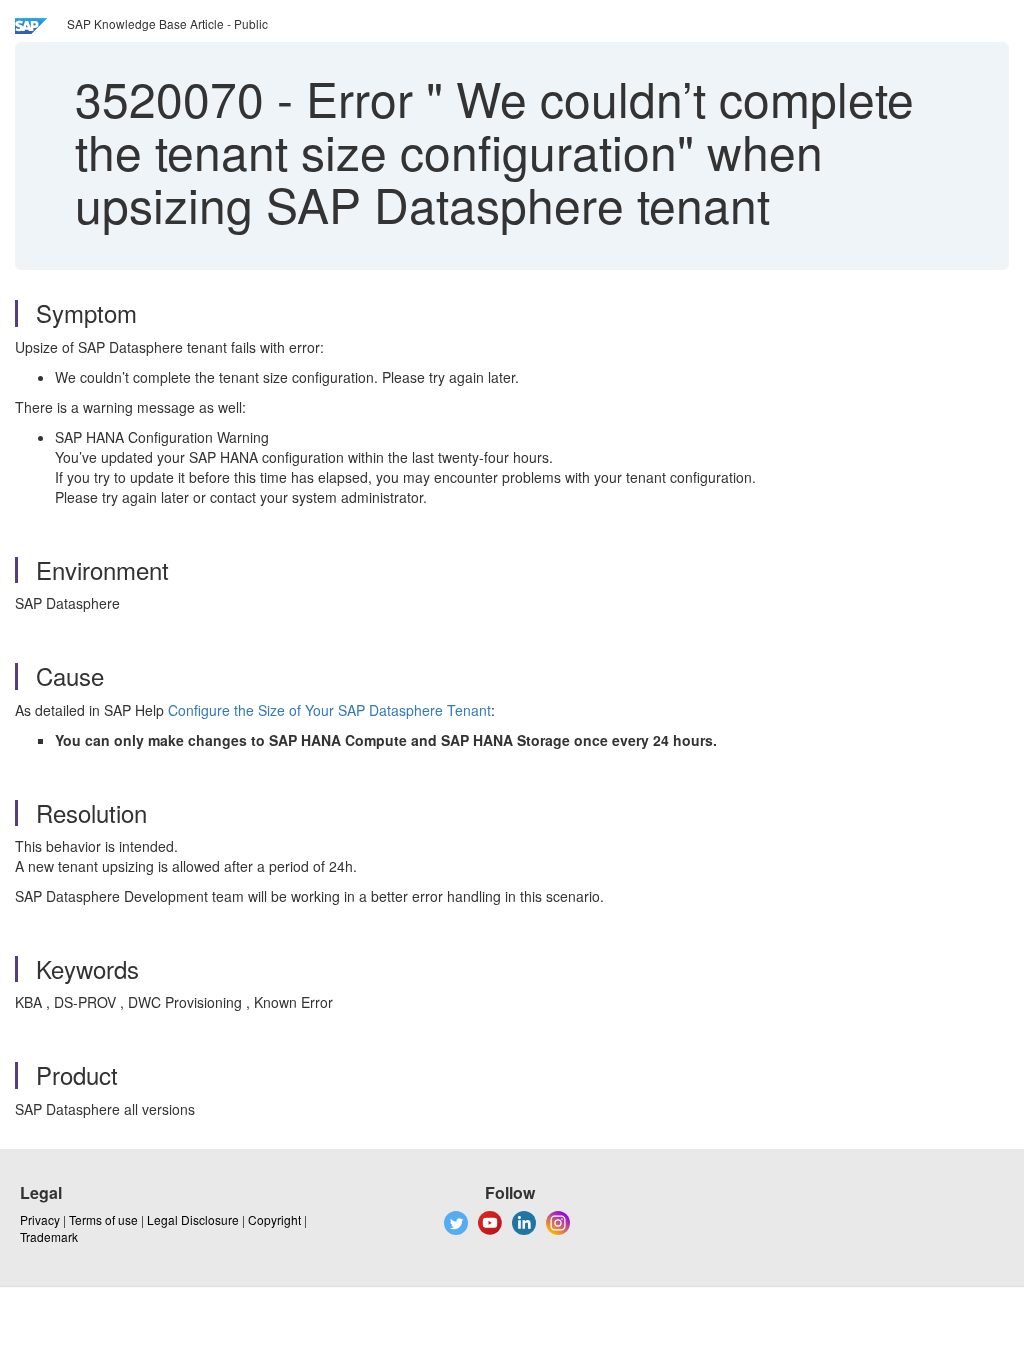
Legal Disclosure (193, 1219)
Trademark (49, 1236)
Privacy (40, 1219)
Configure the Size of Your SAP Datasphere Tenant (329, 710)
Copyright (274, 1219)
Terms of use (103, 1219)
